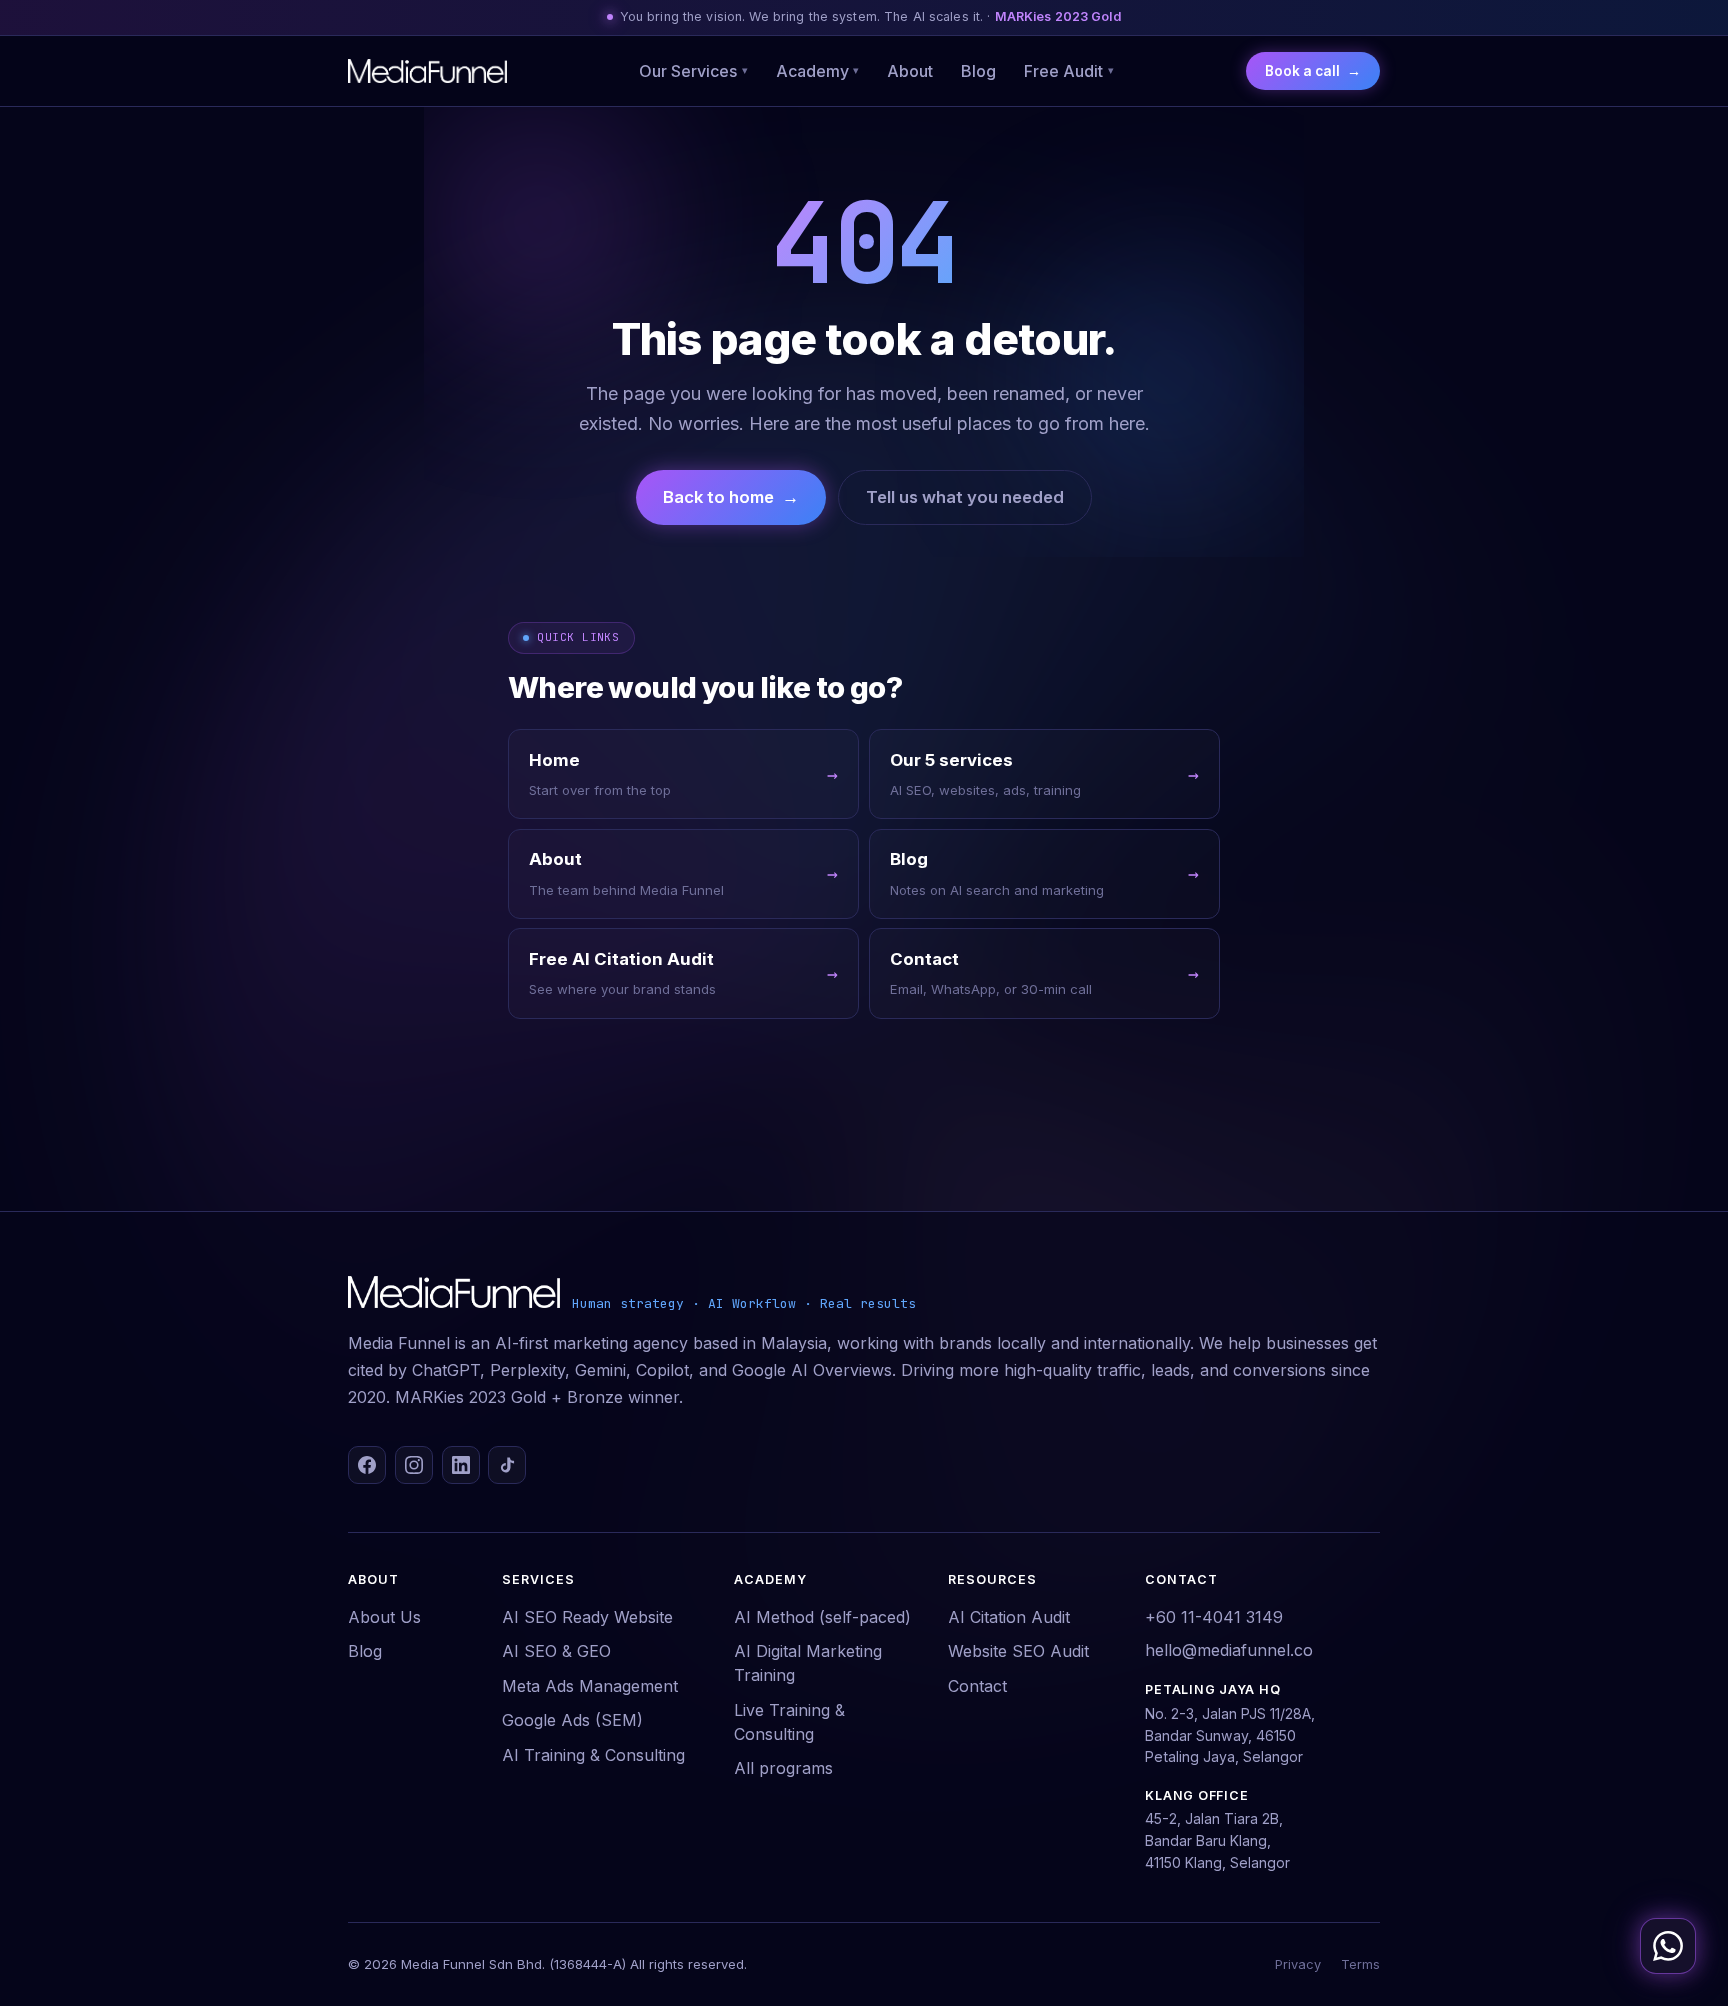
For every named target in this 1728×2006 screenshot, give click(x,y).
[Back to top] (1672, 1888)
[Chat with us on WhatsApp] (1668, 1946)
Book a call (1312, 71)
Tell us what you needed (965, 497)
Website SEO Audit (1018, 1651)
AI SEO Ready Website (587, 1617)
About (910, 71)
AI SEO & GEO (556, 1651)
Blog (978, 71)
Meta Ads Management (590, 1686)
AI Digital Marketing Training (808, 1663)
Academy (818, 71)
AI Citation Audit (1009, 1617)
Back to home (731, 497)
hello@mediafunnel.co (1229, 1650)
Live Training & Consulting (789, 1722)
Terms (1360, 1964)
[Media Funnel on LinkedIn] (461, 1465)
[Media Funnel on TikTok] (507, 1465)
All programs (783, 1768)
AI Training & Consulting (593, 1755)
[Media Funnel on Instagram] (414, 1465)
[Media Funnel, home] (427, 71)
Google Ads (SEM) (572, 1720)
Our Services (693, 71)
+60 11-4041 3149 (1214, 1617)
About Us (384, 1617)
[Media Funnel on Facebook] (367, 1465)
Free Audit (1069, 71)
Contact (977, 1686)
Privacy (1298, 1964)
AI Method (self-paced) (822, 1617)
